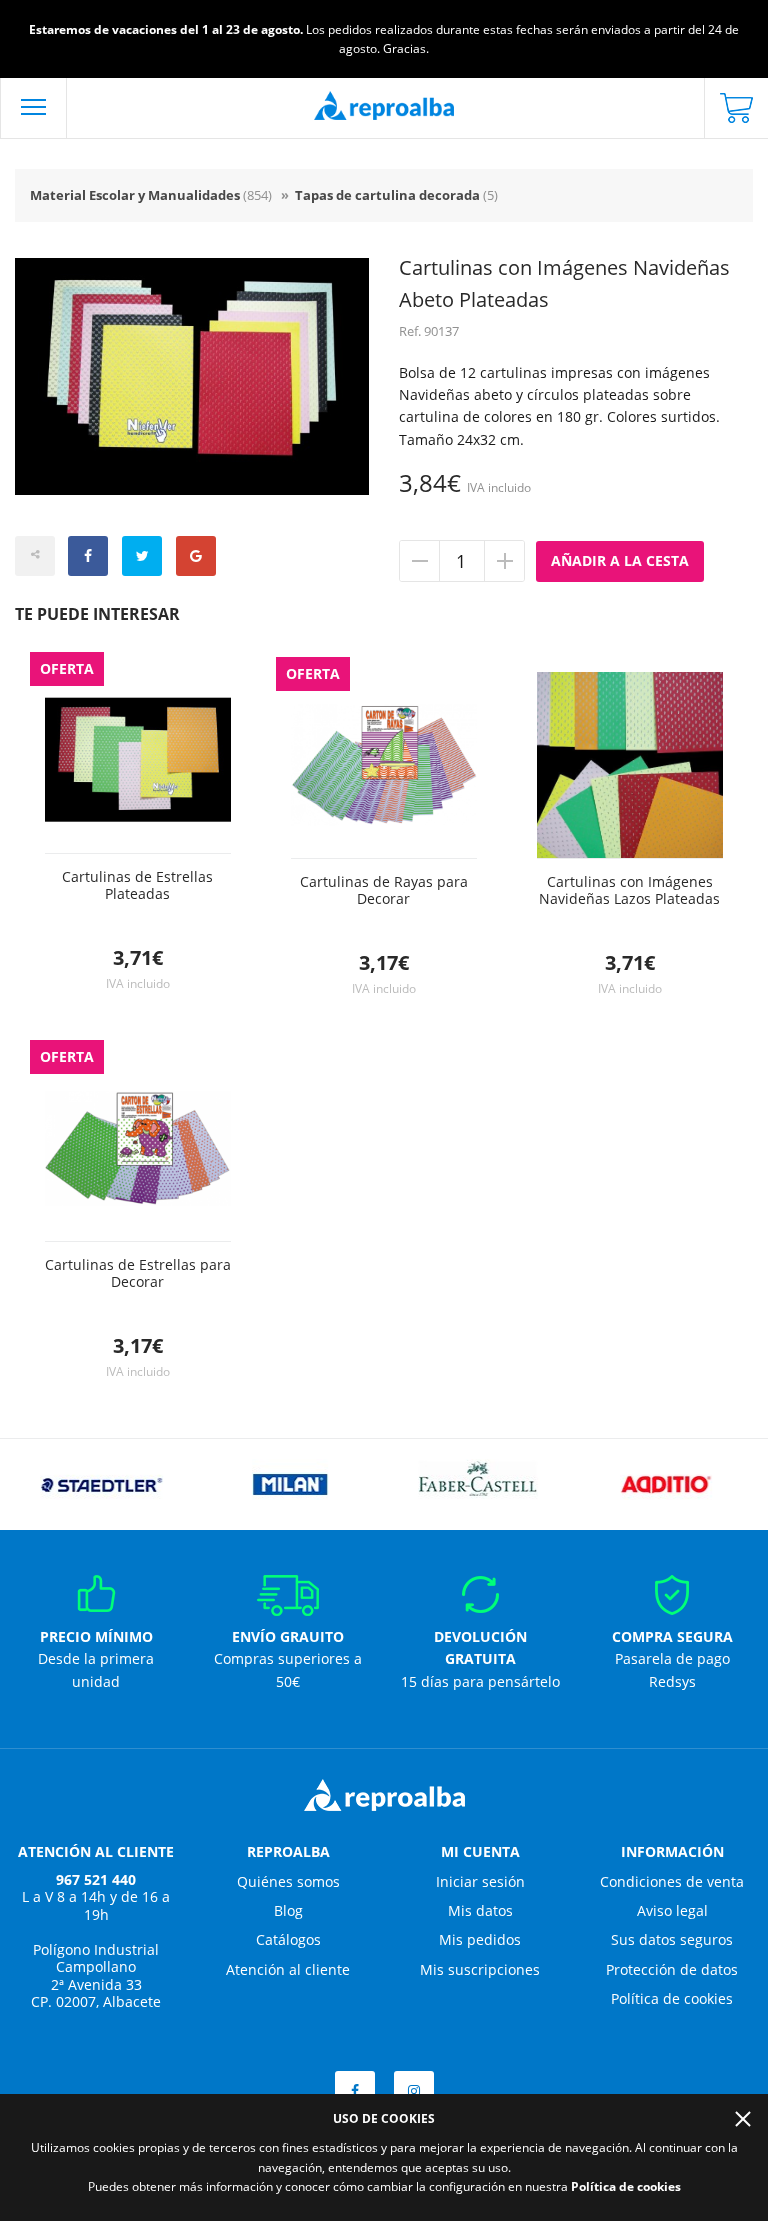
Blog (288, 1910)
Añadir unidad (504, 561)
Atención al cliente (288, 1969)
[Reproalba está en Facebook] (355, 2091)
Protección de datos (672, 1969)
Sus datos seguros (672, 1939)
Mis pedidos (480, 1939)
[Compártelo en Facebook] (88, 556)
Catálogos (288, 1939)
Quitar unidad (420, 561)
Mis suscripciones (480, 1969)
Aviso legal (672, 1910)
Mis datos (480, 1910)
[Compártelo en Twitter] (142, 556)
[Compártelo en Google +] (196, 556)
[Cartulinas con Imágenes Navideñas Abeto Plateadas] (192, 377)
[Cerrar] (743, 2119)
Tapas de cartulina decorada (396, 195)
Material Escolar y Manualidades (151, 195)
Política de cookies (672, 1998)
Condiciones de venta (672, 1881)
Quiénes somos (288, 1881)
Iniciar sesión (480, 1881)
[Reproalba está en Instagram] (414, 2091)
